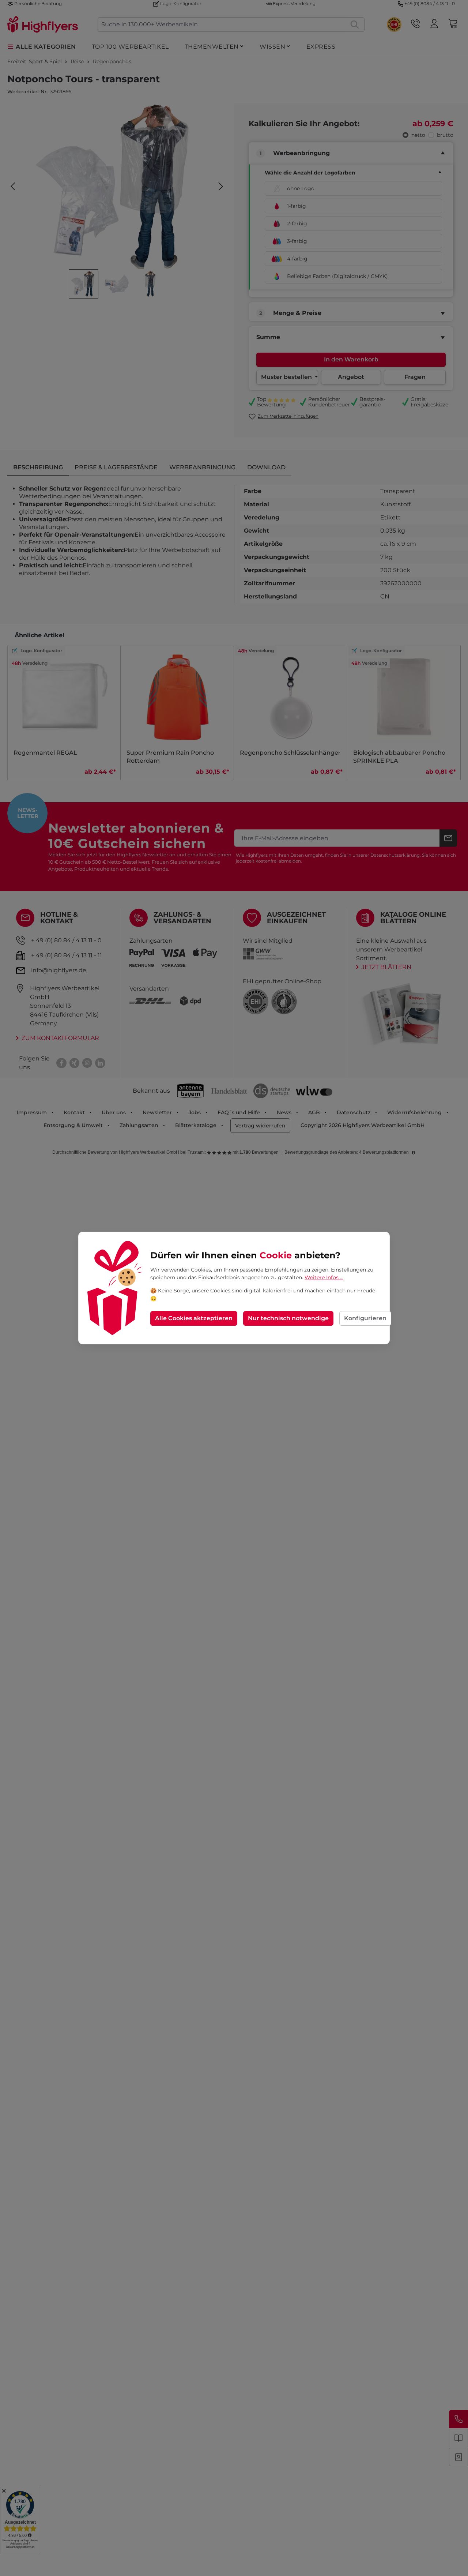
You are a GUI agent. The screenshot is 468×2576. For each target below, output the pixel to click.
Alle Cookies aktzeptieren (194, 1318)
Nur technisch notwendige (288, 1318)
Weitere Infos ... (324, 1277)
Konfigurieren (365, 1318)
